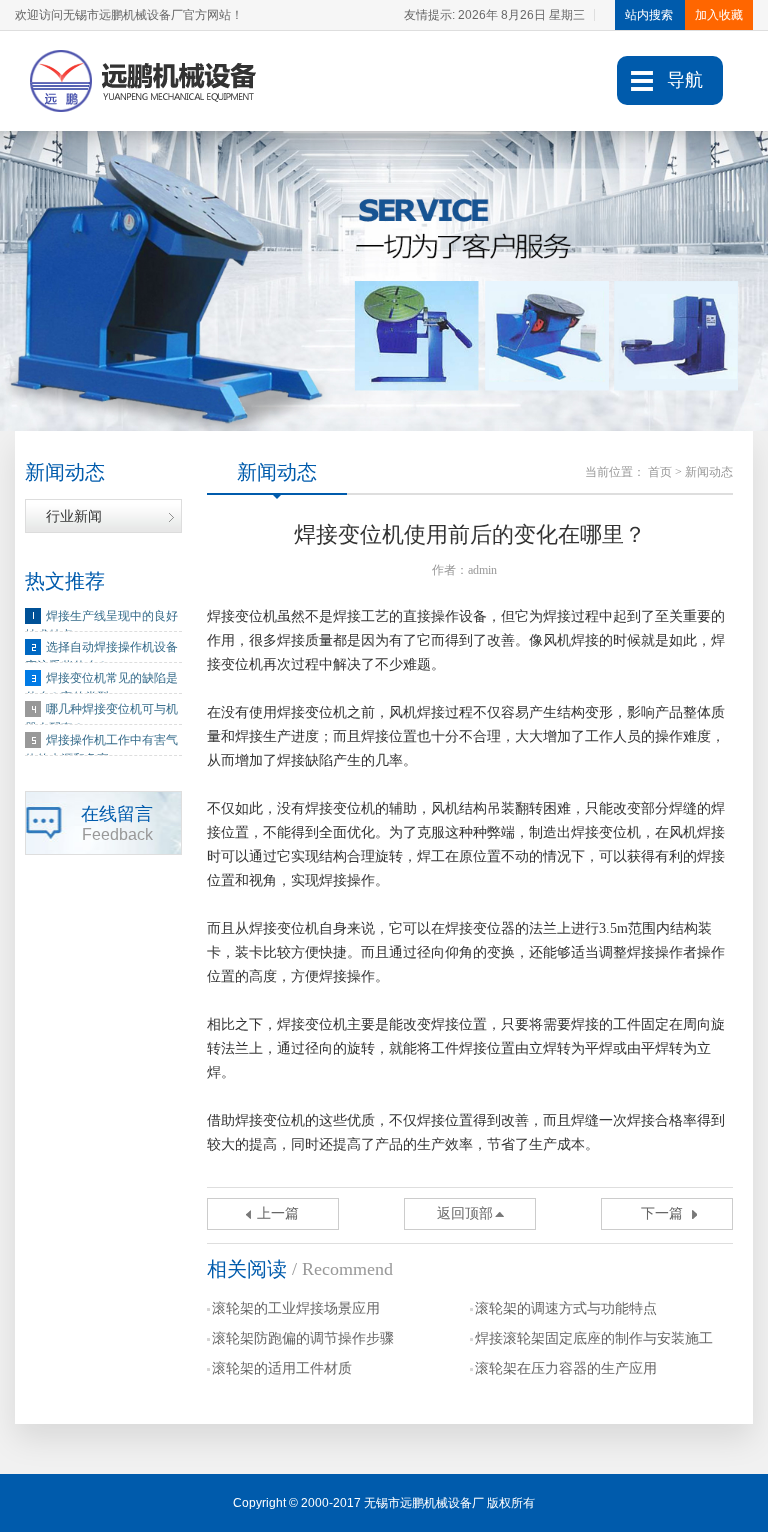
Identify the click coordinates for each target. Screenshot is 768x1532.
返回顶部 (465, 1213)
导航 (685, 80)
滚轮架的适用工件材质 (282, 1368)
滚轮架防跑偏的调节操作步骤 (303, 1338)
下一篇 (662, 1213)
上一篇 (278, 1213)
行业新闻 (74, 516)
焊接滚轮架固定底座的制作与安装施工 (594, 1338)
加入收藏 (719, 15)
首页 (660, 472)
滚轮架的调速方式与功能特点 (566, 1308)
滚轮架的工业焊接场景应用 (296, 1308)
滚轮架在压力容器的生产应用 (566, 1368)
